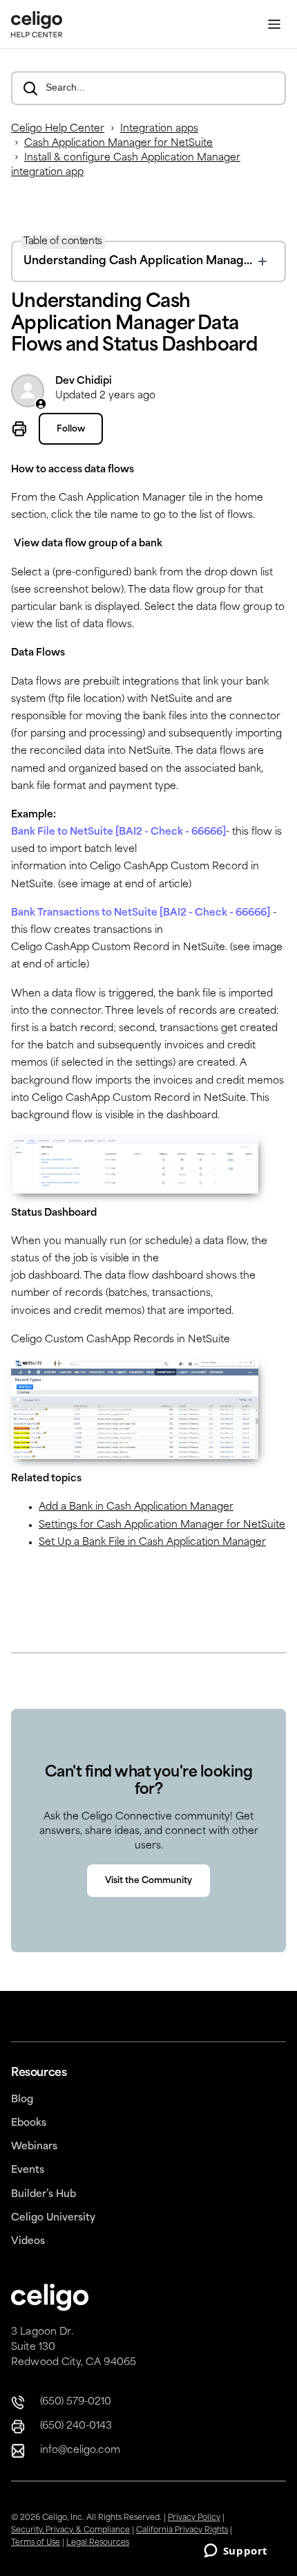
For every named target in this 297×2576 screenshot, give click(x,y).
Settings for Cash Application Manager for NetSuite (162, 1525)
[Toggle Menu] (274, 25)
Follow (71, 429)
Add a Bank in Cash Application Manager (136, 1507)
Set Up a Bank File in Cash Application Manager (152, 1542)
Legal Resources (98, 2543)
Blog (22, 2100)
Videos (28, 2242)
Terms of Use (36, 2543)
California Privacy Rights (182, 2531)
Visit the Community (148, 1881)
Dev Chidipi (84, 381)
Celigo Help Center (58, 129)
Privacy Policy (194, 2518)
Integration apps (159, 129)
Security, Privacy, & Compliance (70, 2531)
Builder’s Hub (44, 2195)
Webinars (34, 2147)
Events (28, 2170)
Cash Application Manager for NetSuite (118, 143)
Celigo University (53, 2218)
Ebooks (29, 2123)
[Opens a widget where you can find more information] (236, 2552)
